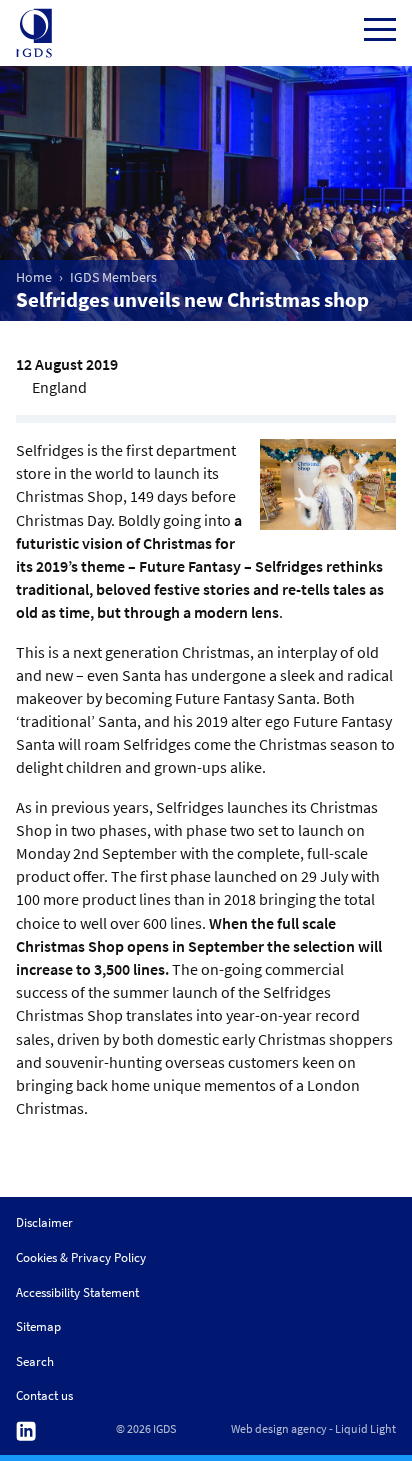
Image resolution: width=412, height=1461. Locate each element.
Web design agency (279, 1429)
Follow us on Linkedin (26, 1431)
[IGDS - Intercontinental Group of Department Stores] (34, 33)
